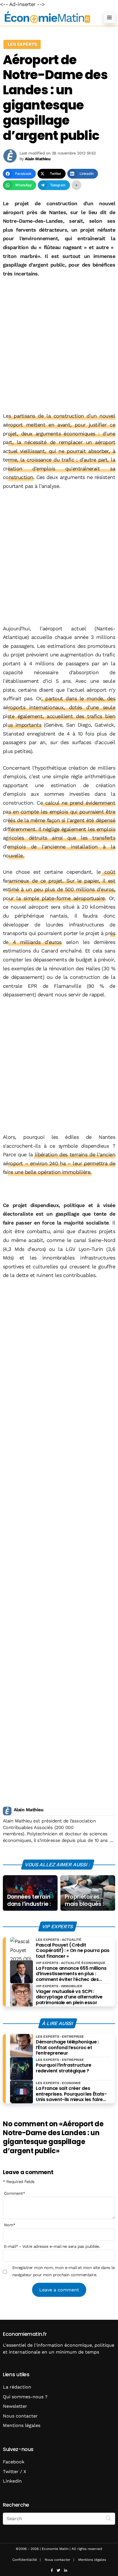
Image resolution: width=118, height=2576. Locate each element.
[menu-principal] (109, 17)
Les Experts (22, 44)
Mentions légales (22, 2425)
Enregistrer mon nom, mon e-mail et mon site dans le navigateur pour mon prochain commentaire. (63, 2271)
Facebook (14, 2462)
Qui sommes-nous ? (25, 2397)
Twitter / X (15, 2472)
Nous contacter (20, 2416)
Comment (15, 2193)
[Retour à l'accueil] (48, 17)
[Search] (109, 2518)
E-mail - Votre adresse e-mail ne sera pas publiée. (52, 2246)
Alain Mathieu (28, 1810)
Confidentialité (25, 2560)
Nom (10, 2225)
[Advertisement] (59, 345)
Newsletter (15, 2406)
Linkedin (12, 2481)
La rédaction (17, 2387)
